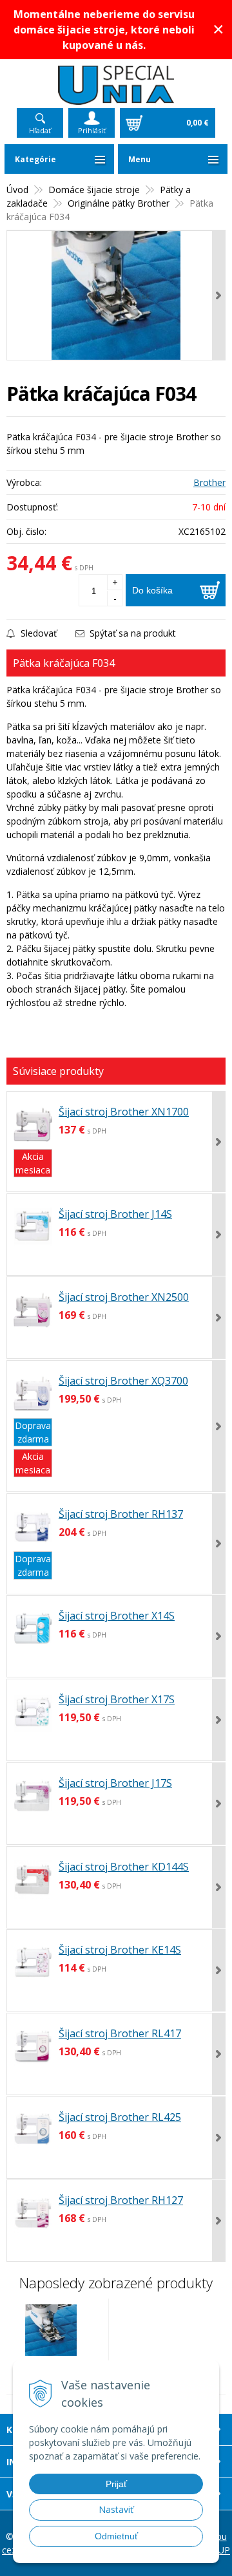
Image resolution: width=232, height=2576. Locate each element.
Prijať (116, 2484)
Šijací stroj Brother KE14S (120, 1950)
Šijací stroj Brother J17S (115, 1783)
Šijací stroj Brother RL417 (120, 2033)
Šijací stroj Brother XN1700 (124, 1112)
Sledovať (37, 633)
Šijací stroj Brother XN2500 (124, 1297)
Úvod (17, 190)
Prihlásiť (92, 130)
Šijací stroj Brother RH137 (121, 1514)
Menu (140, 159)
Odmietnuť (116, 2536)
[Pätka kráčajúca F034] (116, 295)
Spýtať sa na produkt (131, 633)
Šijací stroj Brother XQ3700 (123, 1381)
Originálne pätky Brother (119, 203)
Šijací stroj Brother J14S (115, 1214)
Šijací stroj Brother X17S (117, 1699)
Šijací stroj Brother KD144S (124, 1867)
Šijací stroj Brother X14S (117, 1616)
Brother (209, 482)
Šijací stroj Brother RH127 (121, 2200)
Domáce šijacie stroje (94, 190)
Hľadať (40, 130)
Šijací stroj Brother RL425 (120, 2117)
